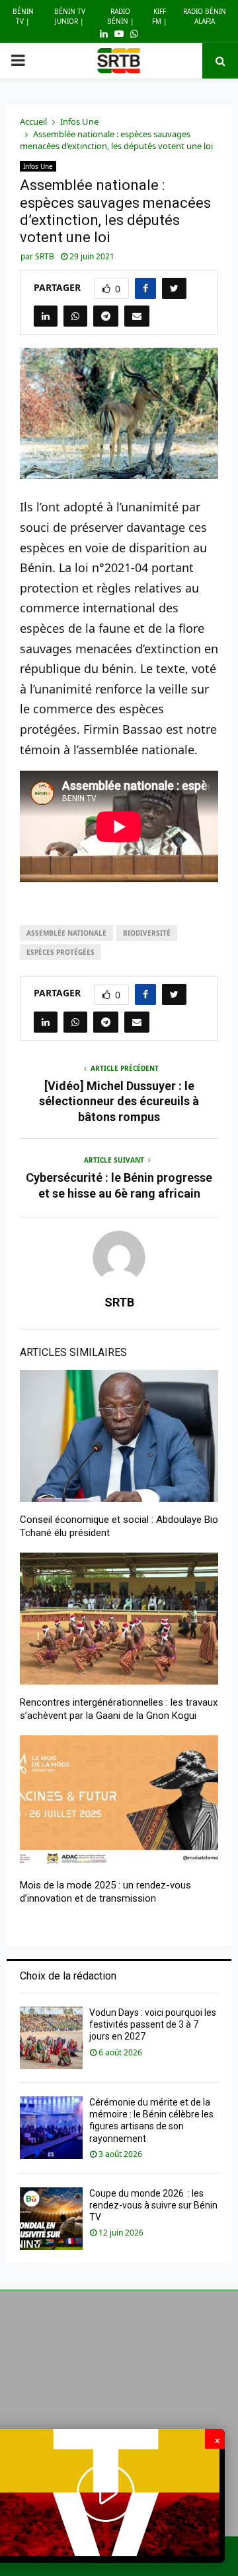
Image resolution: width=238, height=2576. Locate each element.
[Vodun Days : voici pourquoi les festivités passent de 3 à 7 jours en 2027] (51, 2038)
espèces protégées (60, 952)
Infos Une (38, 166)
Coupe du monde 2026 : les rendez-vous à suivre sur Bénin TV (153, 2205)
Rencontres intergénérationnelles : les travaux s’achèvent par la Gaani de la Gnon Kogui (119, 1709)
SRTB (45, 256)
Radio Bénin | (121, 16)
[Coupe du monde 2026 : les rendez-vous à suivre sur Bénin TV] (51, 2219)
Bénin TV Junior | (70, 16)
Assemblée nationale (66, 933)
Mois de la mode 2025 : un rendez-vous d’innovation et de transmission (105, 1892)
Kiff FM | (160, 16)
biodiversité (147, 933)
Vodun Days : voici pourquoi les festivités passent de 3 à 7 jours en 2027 (153, 2024)
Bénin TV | (23, 16)
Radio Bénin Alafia (205, 16)
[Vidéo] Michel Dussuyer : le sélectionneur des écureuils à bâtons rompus (119, 1102)
